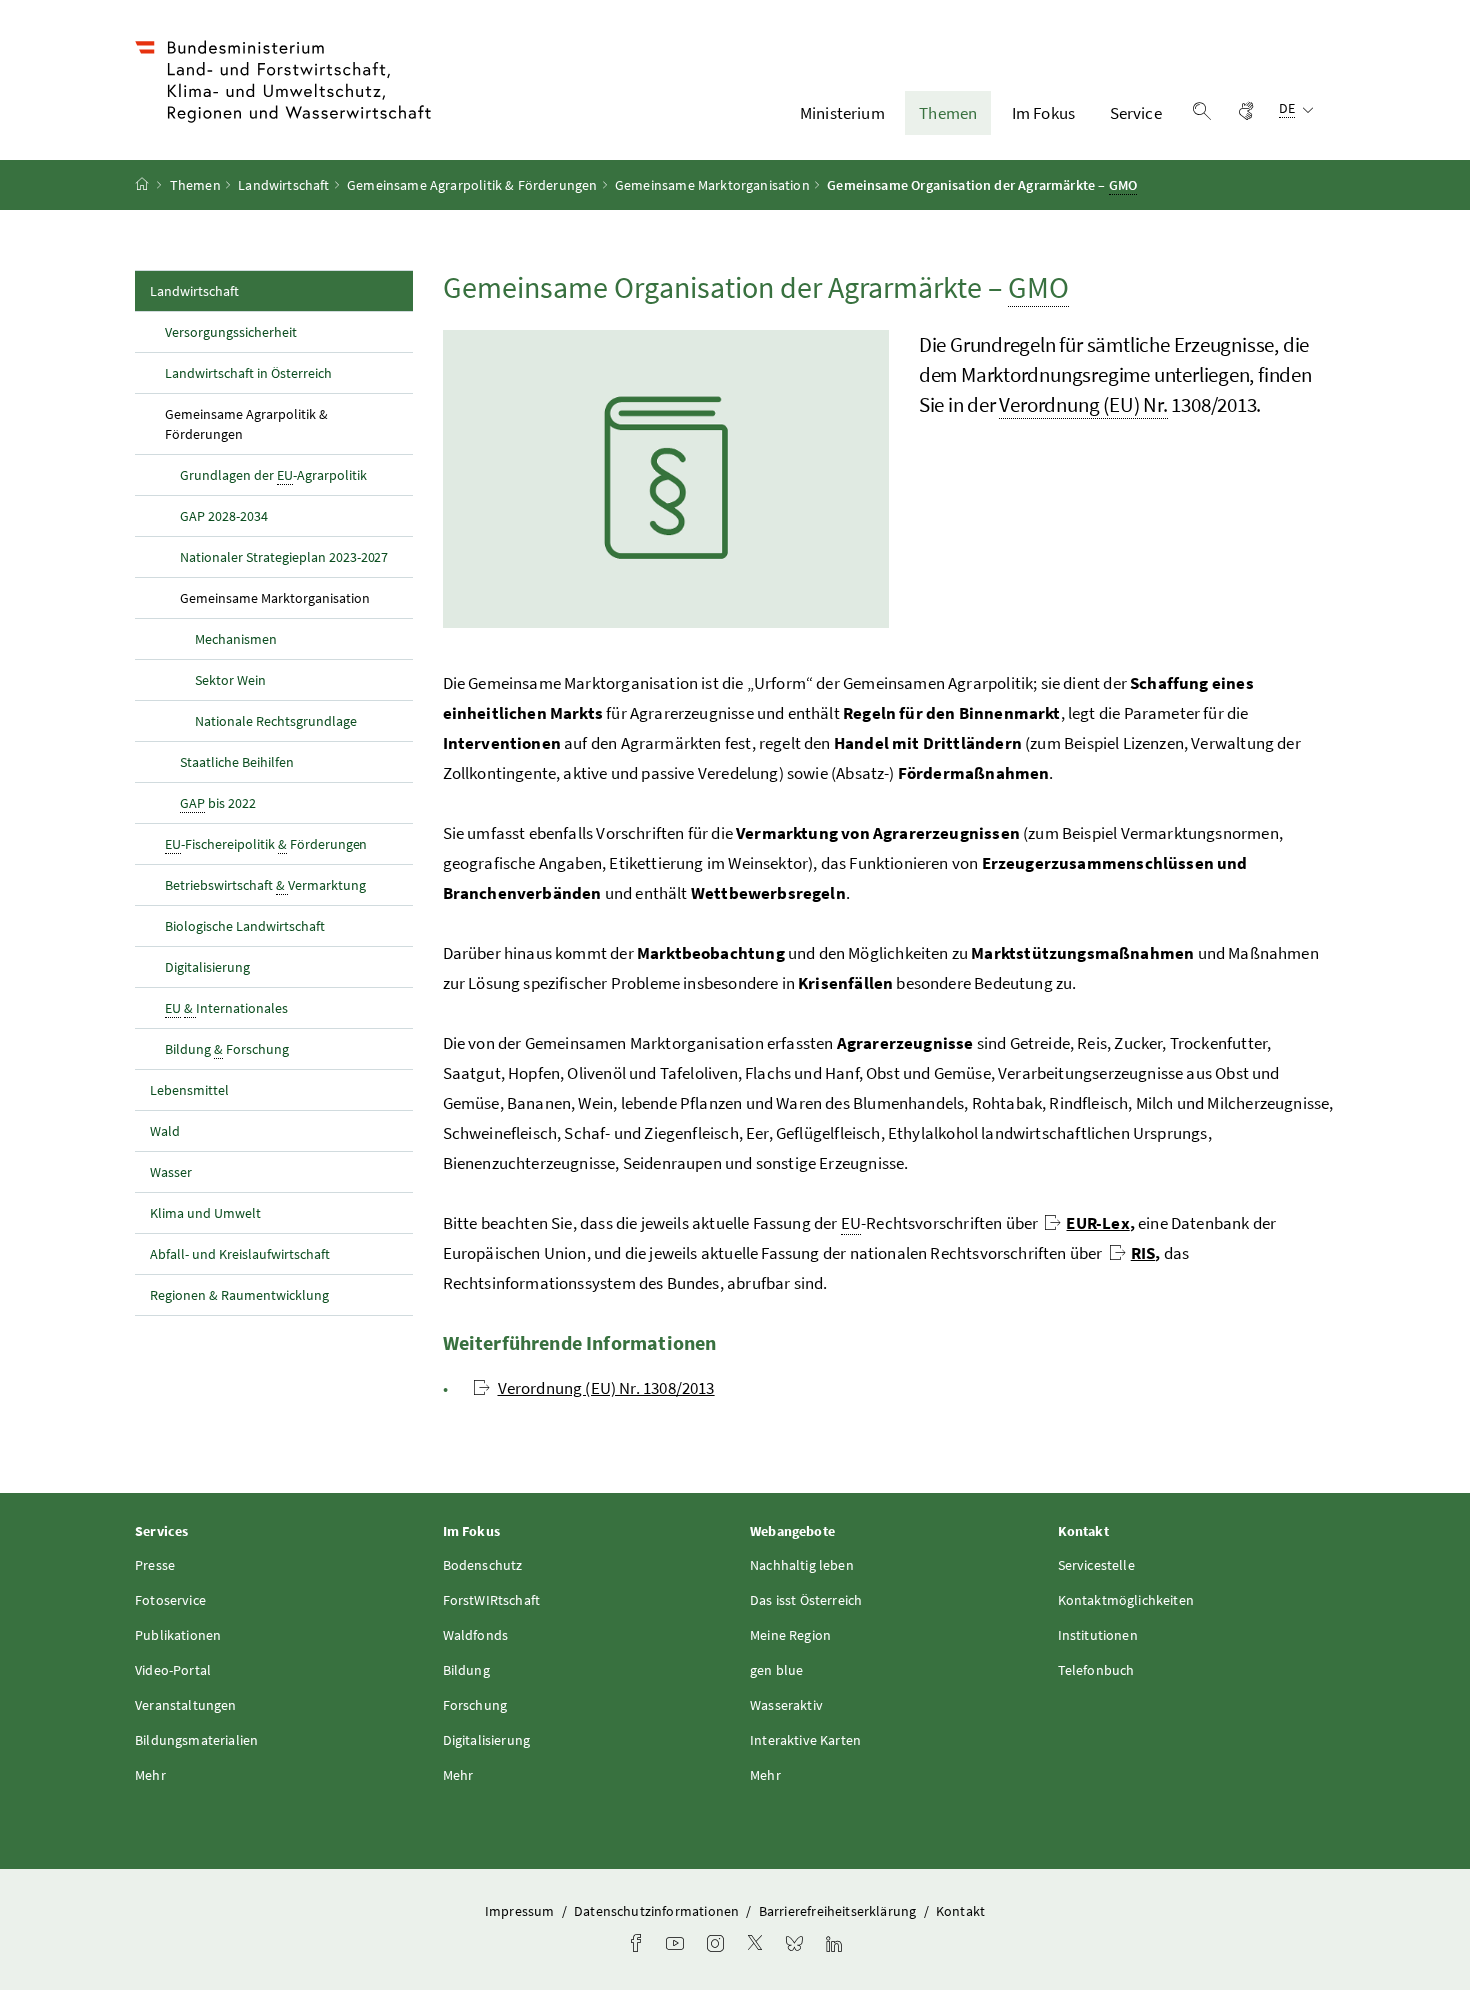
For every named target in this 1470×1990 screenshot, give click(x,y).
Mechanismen (236, 639)
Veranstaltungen (186, 1705)
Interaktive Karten (805, 1740)
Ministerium (842, 113)
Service (1136, 113)
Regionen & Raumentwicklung (239, 1295)
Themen (948, 113)
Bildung (466, 1670)
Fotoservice (170, 1600)
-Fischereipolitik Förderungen (266, 844)
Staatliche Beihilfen (237, 762)
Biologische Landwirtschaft (245, 926)
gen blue (776, 1670)
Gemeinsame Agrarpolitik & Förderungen (472, 185)
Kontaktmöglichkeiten (1126, 1600)
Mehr (150, 1775)
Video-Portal (173, 1670)
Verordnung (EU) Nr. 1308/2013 (606, 1388)
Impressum (521, 1911)
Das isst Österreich (806, 1600)
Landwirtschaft (283, 185)
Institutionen (1098, 1635)
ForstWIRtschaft (492, 1600)
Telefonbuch (1096, 1670)
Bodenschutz (483, 1565)
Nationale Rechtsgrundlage (276, 721)
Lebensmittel (189, 1090)
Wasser (171, 1172)
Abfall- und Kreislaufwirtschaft (241, 1254)
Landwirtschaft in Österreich (248, 373)
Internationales (226, 1008)
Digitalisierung (207, 967)
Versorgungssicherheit (231, 332)
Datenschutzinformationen (658, 1911)
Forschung (475, 1705)
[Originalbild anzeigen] (666, 479)
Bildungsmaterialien (196, 1740)
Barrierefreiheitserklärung (839, 1911)
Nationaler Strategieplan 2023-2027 (284, 557)
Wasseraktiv (786, 1705)
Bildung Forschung (227, 1049)
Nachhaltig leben (802, 1565)
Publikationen (178, 1635)
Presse (155, 1565)
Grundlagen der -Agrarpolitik (273, 475)
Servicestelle (1096, 1565)
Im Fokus (1043, 113)
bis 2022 (218, 803)
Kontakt (960, 1911)
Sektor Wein (230, 680)
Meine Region (790, 1635)
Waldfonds (476, 1635)
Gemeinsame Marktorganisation (712, 185)
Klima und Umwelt (205, 1213)
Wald (165, 1131)
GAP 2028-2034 (224, 516)
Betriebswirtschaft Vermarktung (265, 885)
